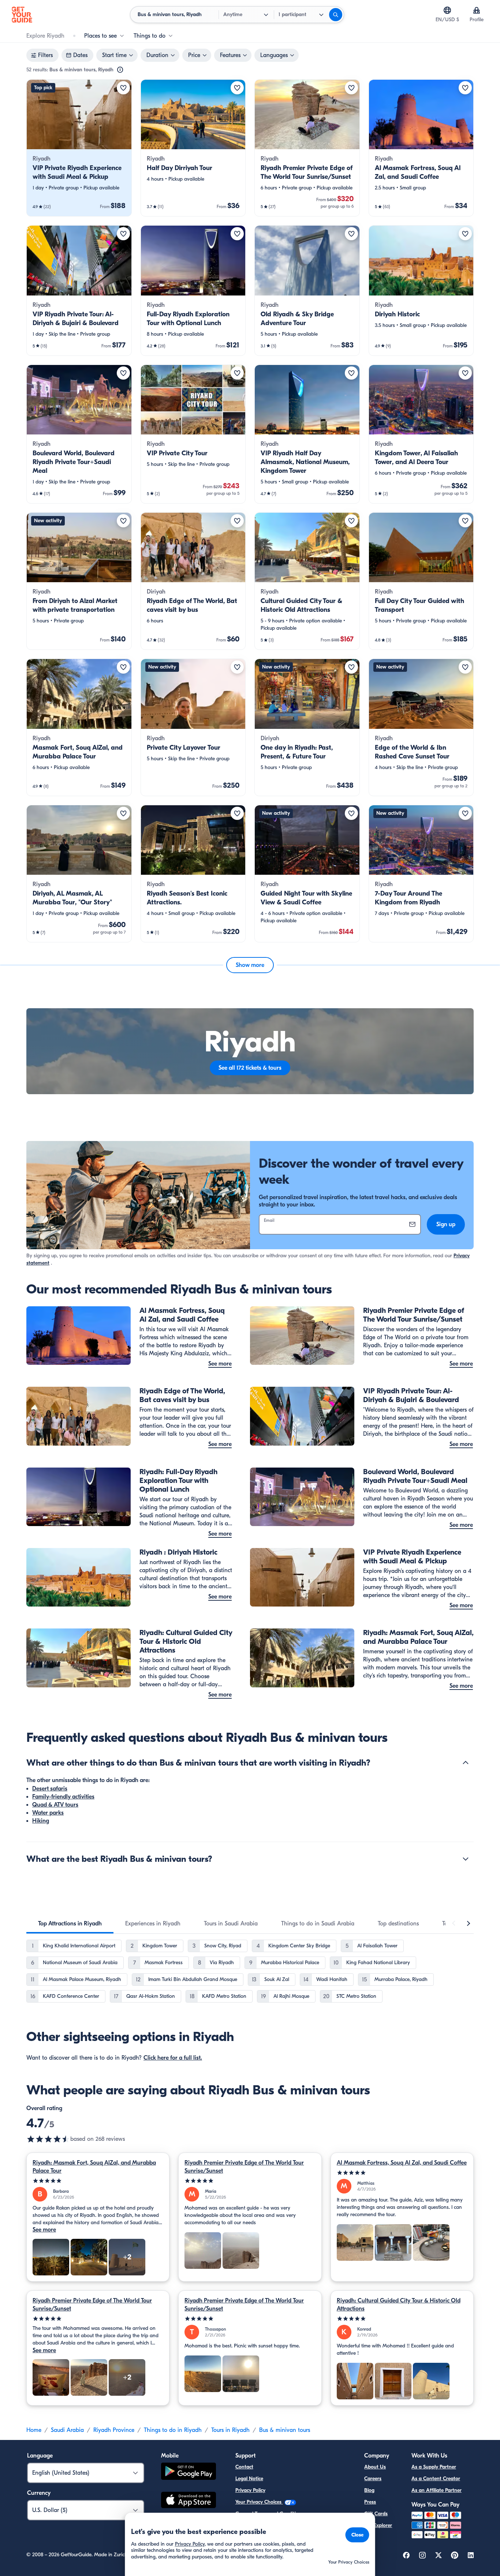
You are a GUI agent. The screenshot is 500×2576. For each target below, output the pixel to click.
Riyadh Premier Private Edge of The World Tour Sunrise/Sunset (244, 2167)
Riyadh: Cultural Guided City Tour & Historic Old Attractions (399, 2305)
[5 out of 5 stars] (98, 2181)
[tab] (70, 1924)
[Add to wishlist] (123, 88)
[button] (79, 148)
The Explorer (378, 2525)
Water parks (48, 1813)
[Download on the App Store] (189, 2501)
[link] (79, 148)
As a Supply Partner (434, 2467)
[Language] (447, 10)
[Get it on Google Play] (189, 2472)
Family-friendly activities (63, 1797)
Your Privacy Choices (259, 2502)
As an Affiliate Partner (436, 2490)
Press (370, 2502)
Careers (373, 2479)
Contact (244, 2467)
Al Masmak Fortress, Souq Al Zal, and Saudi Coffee (402, 2163)
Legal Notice (249, 2479)
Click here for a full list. (173, 2058)
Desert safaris (50, 1789)
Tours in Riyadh (230, 2430)
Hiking (41, 1821)
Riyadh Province (114, 2430)
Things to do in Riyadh (173, 2430)
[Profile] (477, 10)
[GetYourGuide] (22, 15)
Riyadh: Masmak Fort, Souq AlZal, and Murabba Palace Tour (94, 2167)
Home (34, 2430)
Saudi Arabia (67, 2430)
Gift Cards (376, 2514)
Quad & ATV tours (55, 1805)
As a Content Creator (436, 2479)
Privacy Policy (250, 2490)
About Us (375, 2467)
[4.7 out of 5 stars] (48, 2139)
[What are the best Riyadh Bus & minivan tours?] (466, 1859)
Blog (369, 2490)
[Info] (120, 70)
